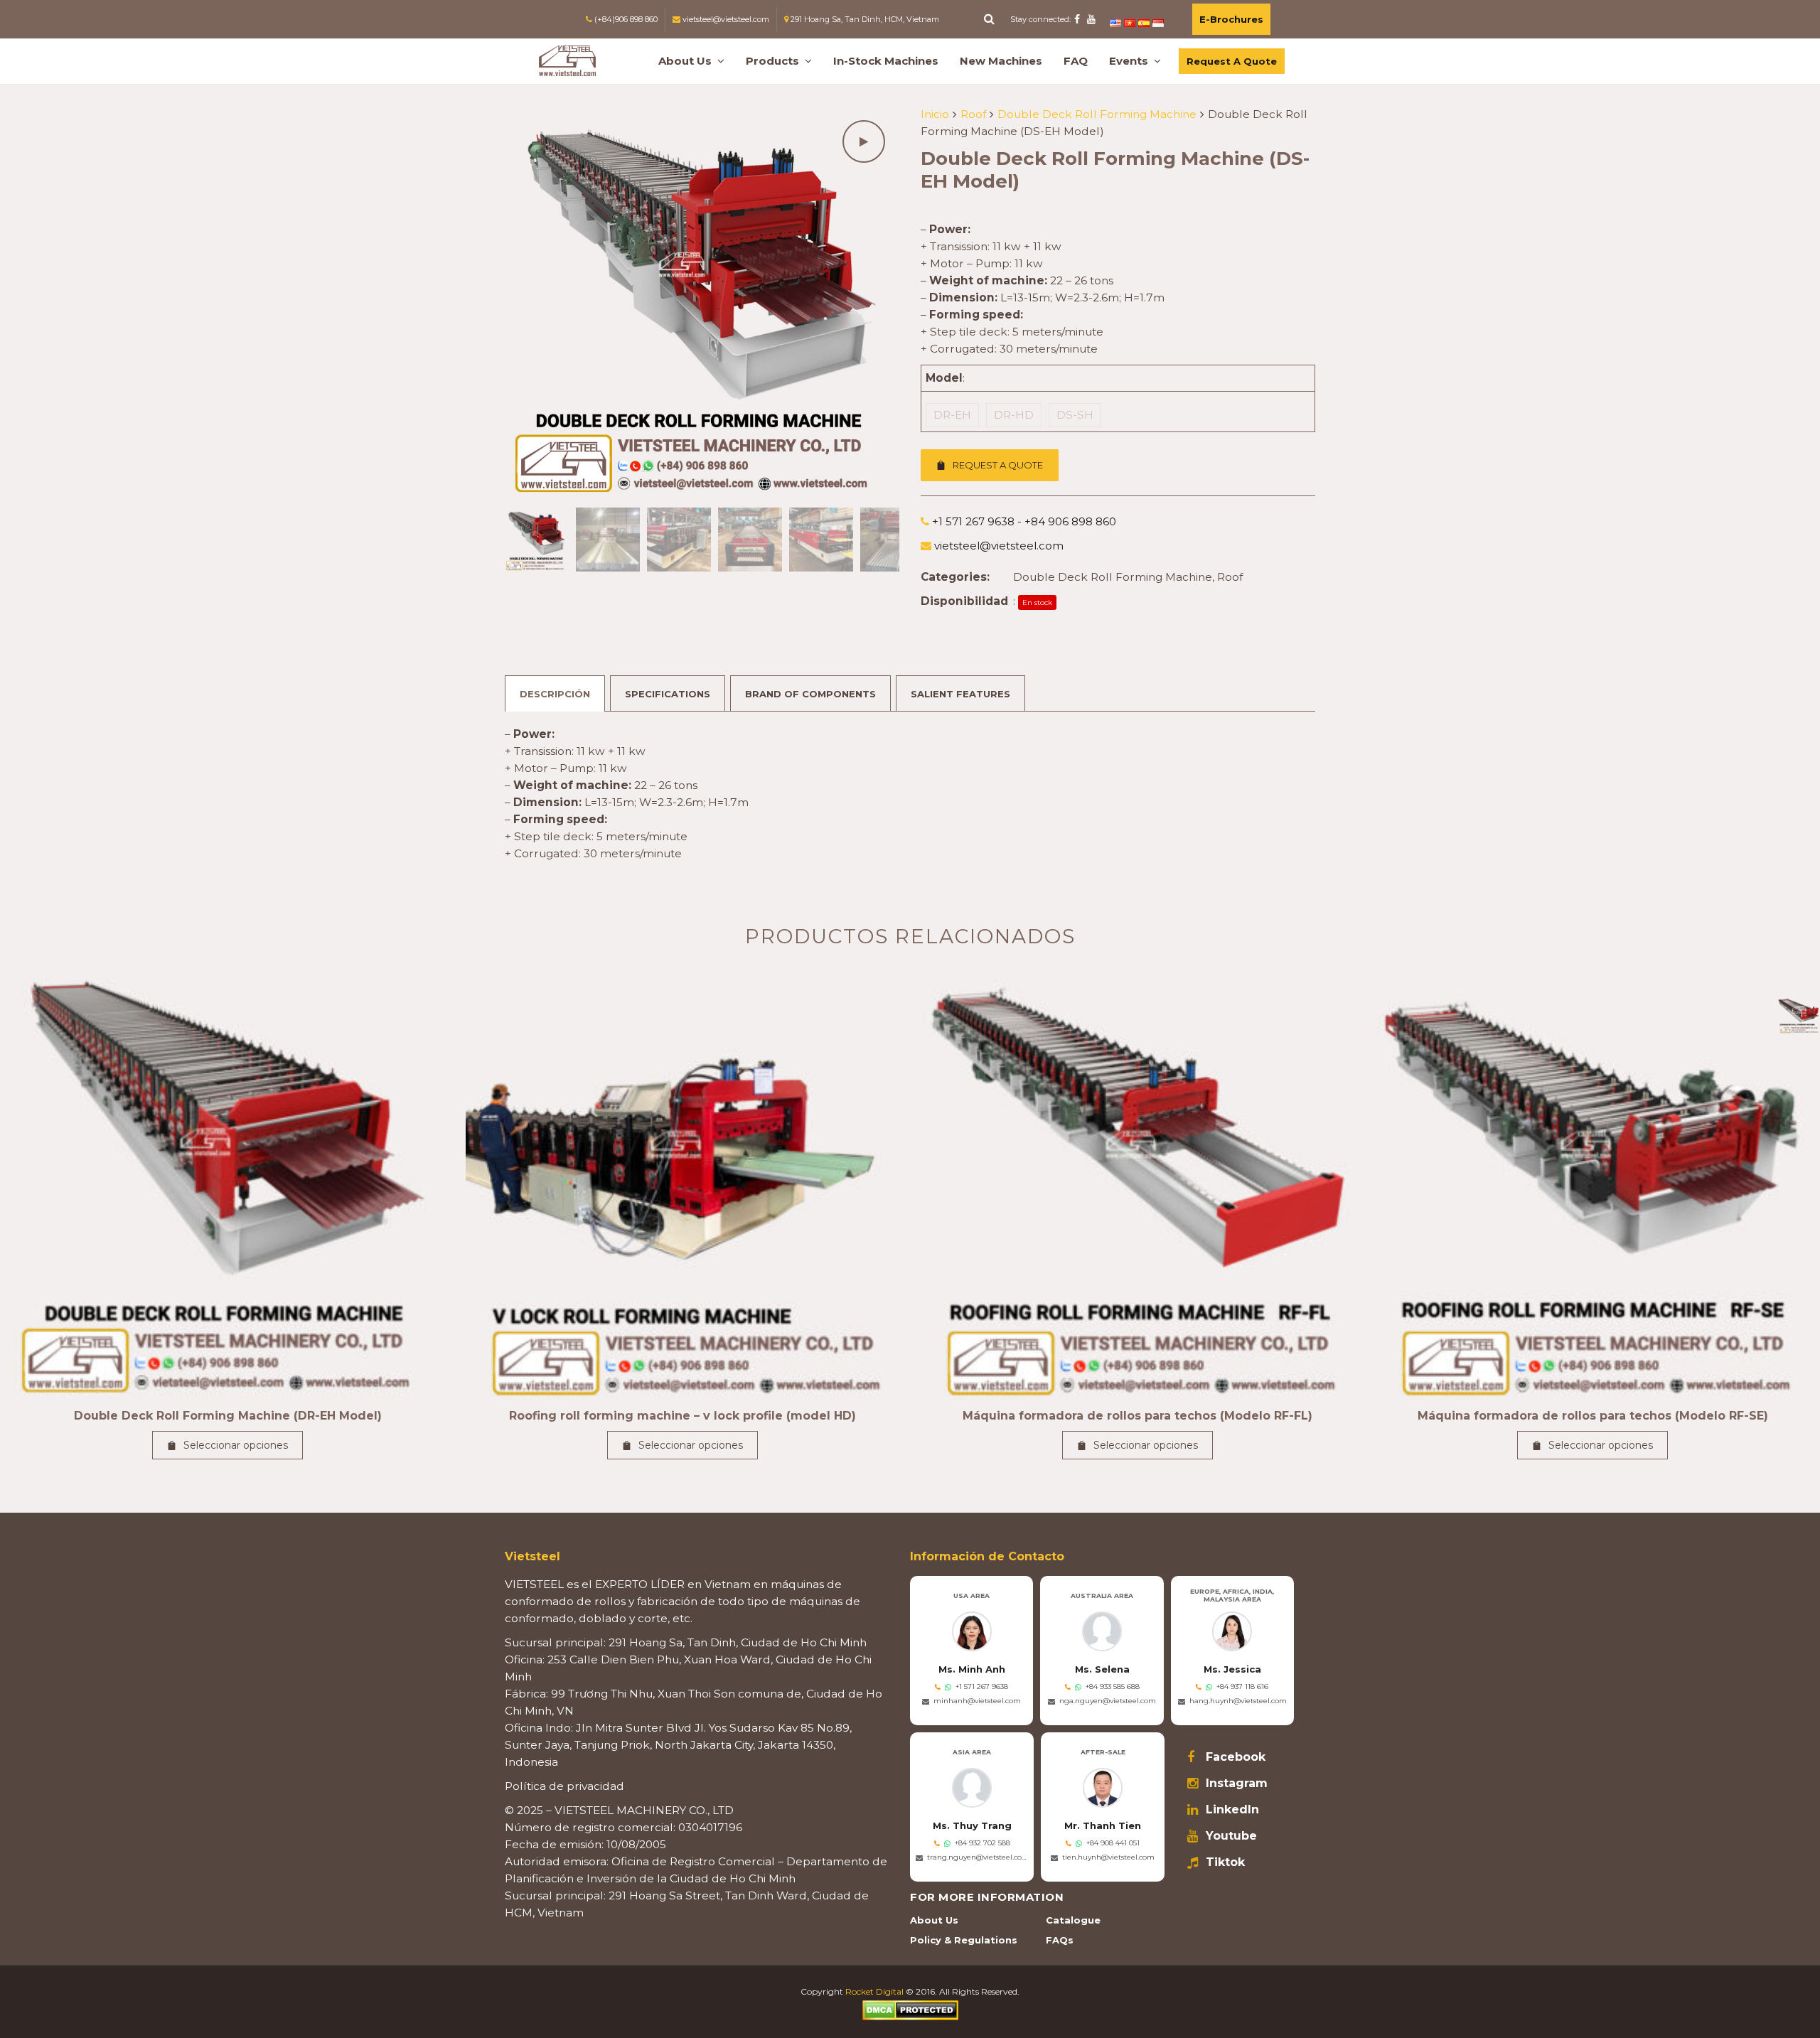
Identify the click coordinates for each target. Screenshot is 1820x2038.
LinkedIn (1232, 1810)
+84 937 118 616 (1242, 1686)
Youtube (1231, 1836)
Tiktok (1225, 1862)
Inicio (935, 114)
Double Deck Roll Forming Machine (1097, 114)
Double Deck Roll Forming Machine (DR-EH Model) (228, 1416)
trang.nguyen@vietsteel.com (978, 1857)
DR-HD (1014, 415)
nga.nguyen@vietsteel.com (1108, 1701)
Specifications (668, 694)
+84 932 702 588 (983, 1843)
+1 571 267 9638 (982, 1686)
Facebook (1236, 1757)
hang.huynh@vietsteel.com (1238, 1701)
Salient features (960, 694)
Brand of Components (810, 694)
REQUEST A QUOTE (998, 465)
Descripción (555, 694)
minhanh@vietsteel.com (977, 1701)
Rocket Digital (874, 1991)
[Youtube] (1091, 19)
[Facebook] (1077, 19)
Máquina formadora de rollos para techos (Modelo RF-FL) (1137, 1416)
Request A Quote (1232, 61)
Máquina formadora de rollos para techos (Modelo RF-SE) (1593, 1416)
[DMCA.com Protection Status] (910, 2009)
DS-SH (1075, 415)
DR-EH (952, 415)
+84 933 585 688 (1113, 1686)
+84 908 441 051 (1113, 1843)
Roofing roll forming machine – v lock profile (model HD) (682, 1416)
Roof (973, 114)
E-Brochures (1231, 19)
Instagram (1237, 1784)
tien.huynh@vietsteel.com (1108, 1857)
